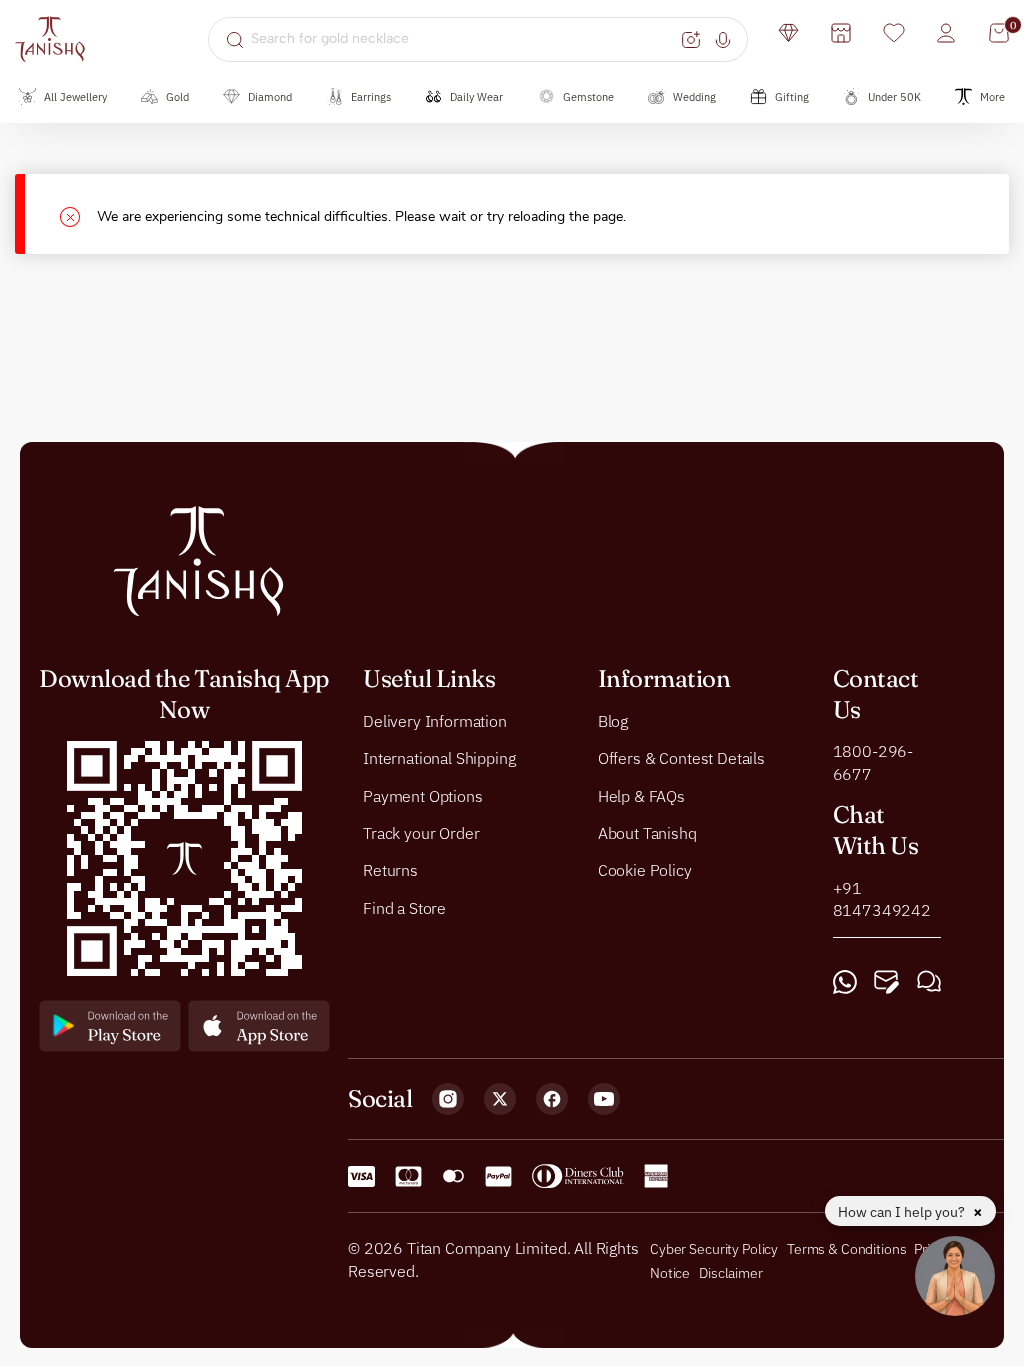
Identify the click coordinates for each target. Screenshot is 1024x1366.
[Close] (78, 214)
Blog (613, 721)
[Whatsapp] (845, 982)
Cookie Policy (645, 871)
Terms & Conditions (848, 1250)
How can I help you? (903, 1212)
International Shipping (439, 758)
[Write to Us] (886, 982)
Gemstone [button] (588, 97)
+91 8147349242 (882, 899)
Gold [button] (177, 97)
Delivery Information (435, 721)
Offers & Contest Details (681, 758)
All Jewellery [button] (75, 97)
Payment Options (423, 796)
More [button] (992, 97)
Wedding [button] (694, 97)
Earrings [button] (371, 97)
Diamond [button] (270, 97)
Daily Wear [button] (476, 97)
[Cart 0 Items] (999, 33)
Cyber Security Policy (714, 1250)
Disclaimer (731, 1273)
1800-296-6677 (873, 763)
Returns (390, 871)
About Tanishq (647, 833)
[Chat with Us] (929, 982)
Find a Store (404, 908)
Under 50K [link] (894, 97)
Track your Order (421, 833)
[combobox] (463, 39)
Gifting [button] (792, 97)
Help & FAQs (641, 796)
